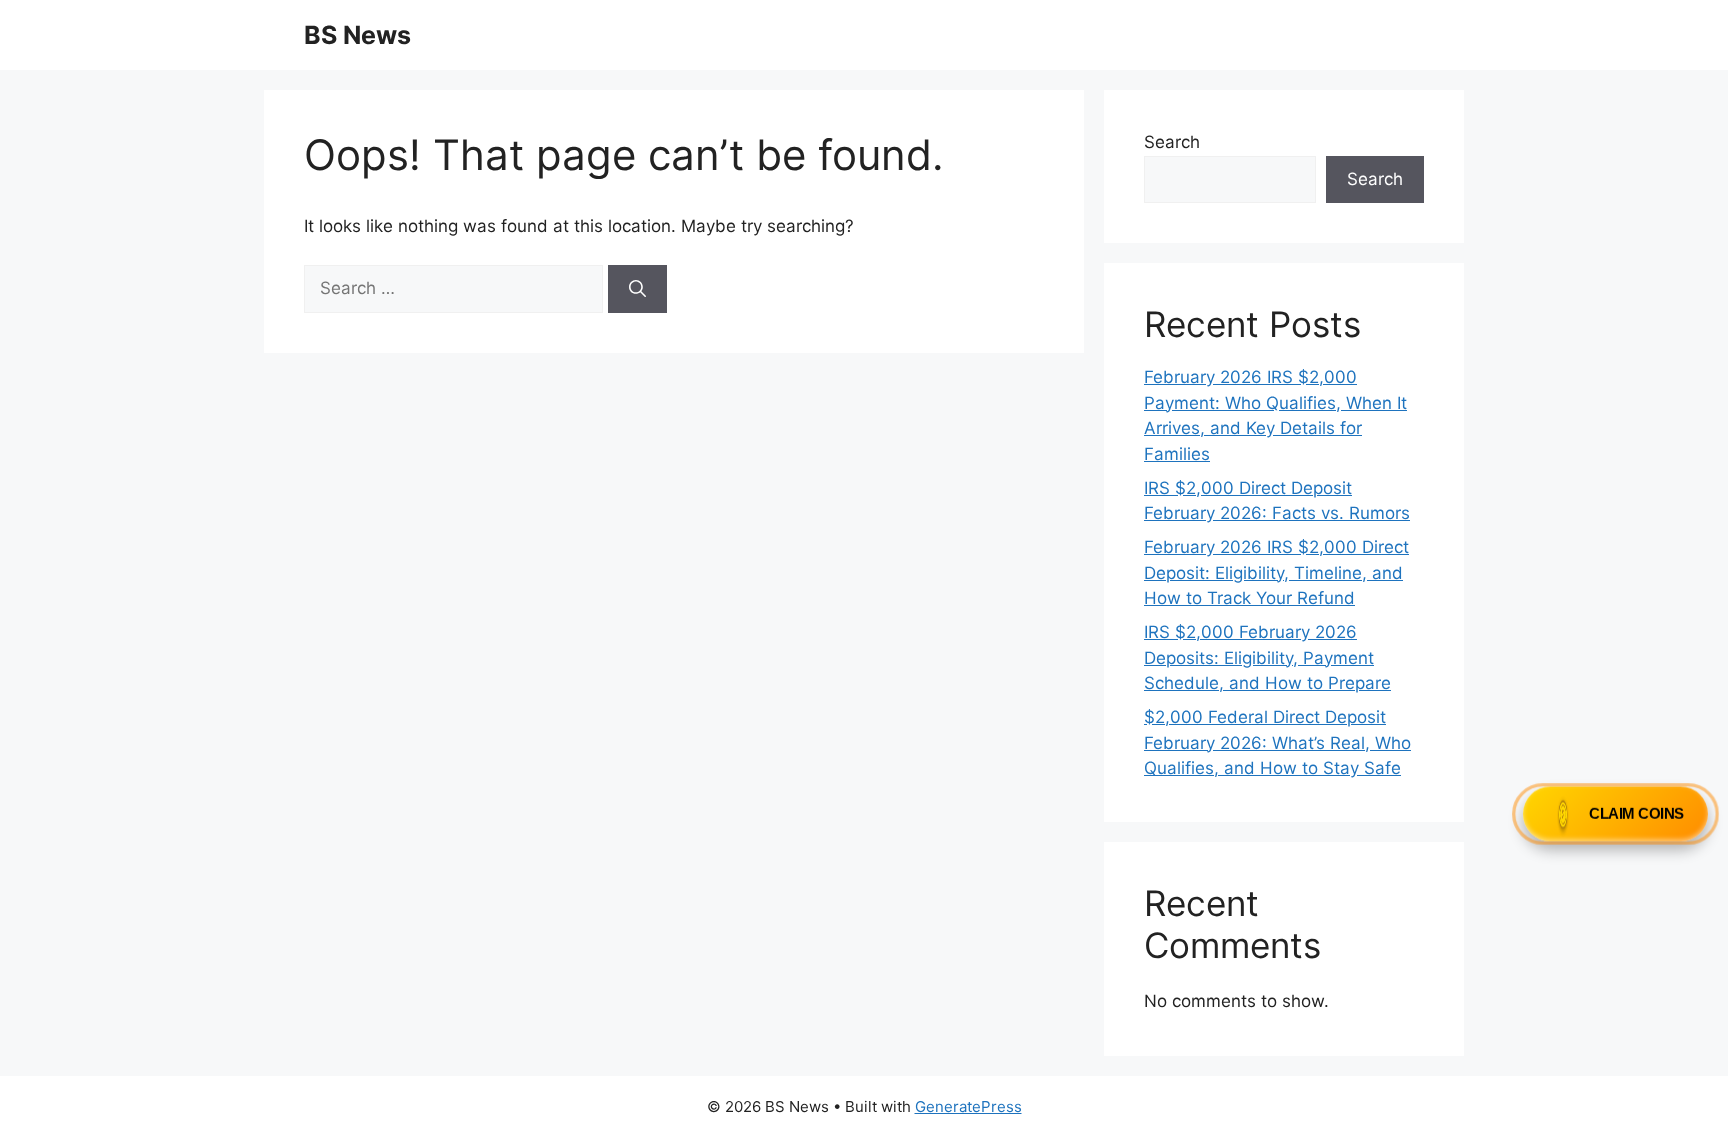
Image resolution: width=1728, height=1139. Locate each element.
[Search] (637, 289)
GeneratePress (968, 1106)
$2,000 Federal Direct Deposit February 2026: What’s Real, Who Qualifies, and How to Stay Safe (1277, 742)
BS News (357, 35)
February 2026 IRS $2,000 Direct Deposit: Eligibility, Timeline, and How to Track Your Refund (1276, 572)
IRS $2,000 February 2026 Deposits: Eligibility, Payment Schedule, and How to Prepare (1267, 657)
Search (1172, 142)
